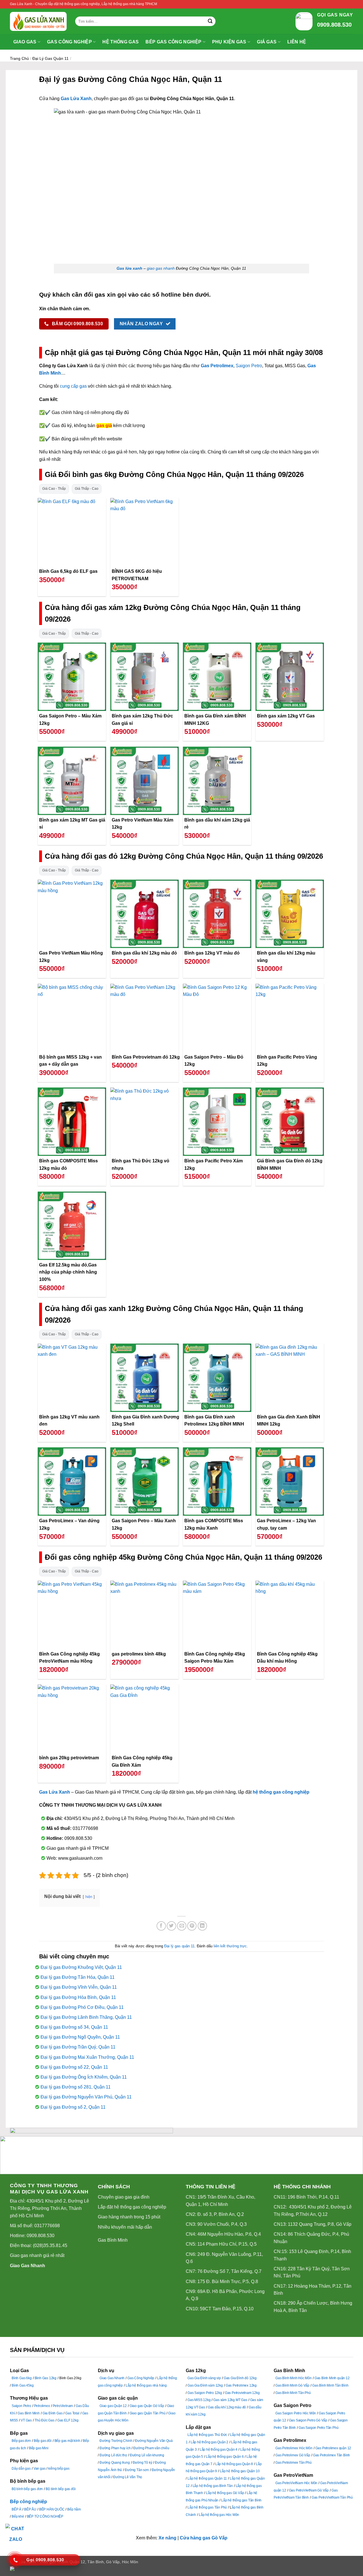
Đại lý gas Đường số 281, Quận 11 (76, 2087)
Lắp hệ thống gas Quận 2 (209, 2442)
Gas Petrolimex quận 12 (333, 2448)
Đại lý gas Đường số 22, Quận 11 (74, 2067)
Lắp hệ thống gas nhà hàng (146, 2385)
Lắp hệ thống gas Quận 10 (240, 2471)
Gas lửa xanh (129, 268)
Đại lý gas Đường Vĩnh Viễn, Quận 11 (79, 1987)
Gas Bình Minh (113, 2240)
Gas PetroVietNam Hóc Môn (296, 2483)
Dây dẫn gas (21, 2469)
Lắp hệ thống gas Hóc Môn (219, 2515)
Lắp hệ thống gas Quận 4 (219, 2450)
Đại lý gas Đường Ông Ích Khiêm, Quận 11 (84, 2077)
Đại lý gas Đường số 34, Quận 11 (74, 2027)
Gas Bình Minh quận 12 (332, 2378)
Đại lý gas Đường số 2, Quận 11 (73, 2107)
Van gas (40, 2469)
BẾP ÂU (30, 2509)
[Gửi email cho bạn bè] (182, 1926)
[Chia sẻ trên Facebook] (161, 1926)
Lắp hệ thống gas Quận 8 (234, 2464)
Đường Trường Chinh (116, 2441)
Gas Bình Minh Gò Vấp (292, 2385)
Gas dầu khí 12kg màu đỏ (227, 2407)
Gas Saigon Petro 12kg (205, 2393)
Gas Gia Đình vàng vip (204, 2378)
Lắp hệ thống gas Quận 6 (225, 2457)
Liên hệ (297, 42)
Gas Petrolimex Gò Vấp (293, 2455)
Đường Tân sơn (137, 2470)
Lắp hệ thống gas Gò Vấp (225, 2493)
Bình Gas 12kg (46, 2378)
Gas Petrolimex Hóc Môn (294, 2448)
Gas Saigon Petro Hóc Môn (296, 2413)
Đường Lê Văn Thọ (128, 2477)
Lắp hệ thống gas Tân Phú (207, 2507)
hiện (89, 1897)
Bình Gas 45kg (23, 2385)
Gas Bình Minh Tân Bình (330, 2385)
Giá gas (267, 42)
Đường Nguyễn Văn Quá (154, 2441)
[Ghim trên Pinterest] (192, 1926)
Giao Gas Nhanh (28, 2266)
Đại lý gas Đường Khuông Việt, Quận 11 (81, 1967)
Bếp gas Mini (39, 2448)
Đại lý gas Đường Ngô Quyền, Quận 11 (80, 2037)
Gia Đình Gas (53, 2413)
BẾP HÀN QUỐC (52, 2509)
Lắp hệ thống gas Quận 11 (207, 2478)
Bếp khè (18, 2516)
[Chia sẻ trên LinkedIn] (202, 1926)
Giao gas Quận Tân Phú (148, 2413)
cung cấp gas (73, 386)
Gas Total (72, 2413)
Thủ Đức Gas (45, 2420)
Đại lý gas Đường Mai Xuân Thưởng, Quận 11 (87, 2057)
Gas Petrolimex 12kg (241, 2385)
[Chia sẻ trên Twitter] (171, 1926)
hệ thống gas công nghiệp (281, 1792)
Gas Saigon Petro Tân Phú (318, 2428)
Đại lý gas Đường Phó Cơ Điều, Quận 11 (82, 2007)
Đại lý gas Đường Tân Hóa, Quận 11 (78, 1977)
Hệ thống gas (121, 42)
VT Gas (26, 2420)
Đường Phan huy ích (115, 2448)
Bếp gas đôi (43, 2441)
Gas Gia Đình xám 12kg (205, 2385)
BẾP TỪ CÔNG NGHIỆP (45, 2516)
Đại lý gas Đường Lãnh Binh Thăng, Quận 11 (86, 2017)
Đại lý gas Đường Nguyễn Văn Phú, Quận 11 (86, 2097)
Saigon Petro (249, 366)
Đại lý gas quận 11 (50, 58)
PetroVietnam (63, 2406)
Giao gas (25, 42)
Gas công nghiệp (69, 42)
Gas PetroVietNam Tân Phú (332, 2497)
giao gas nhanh (161, 268)
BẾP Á (16, 2509)
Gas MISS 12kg (199, 2400)
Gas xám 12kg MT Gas (230, 2400)
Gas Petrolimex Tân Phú (294, 2463)
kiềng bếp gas (59, 2469)
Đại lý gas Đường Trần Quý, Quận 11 (78, 2047)
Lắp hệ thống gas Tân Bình (241, 2500)
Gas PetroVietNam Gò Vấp (309, 2490)
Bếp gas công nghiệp (173, 42)
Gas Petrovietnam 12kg (242, 2393)
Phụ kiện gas (229, 42)
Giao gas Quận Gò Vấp (147, 2406)
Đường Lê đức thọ (113, 2455)
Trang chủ (19, 58)
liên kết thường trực (230, 1946)
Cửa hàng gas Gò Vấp (204, 2538)
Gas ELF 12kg (68, 2420)
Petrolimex (42, 2406)
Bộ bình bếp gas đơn (27, 2489)
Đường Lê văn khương (147, 2455)
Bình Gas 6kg (22, 2378)
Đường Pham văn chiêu (151, 2448)
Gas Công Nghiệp (141, 2378)
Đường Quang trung (115, 2463)
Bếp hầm (74, 2509)
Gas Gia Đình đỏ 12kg (240, 2378)
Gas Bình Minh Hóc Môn (294, 2378)
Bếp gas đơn (21, 2441)
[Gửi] (210, 21)
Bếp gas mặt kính (67, 2441)
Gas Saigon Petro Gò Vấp (308, 2420)
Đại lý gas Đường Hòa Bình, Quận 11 (78, 1997)
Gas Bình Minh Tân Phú (293, 2393)
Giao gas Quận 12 (113, 2406)
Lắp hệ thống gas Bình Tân (213, 2486)
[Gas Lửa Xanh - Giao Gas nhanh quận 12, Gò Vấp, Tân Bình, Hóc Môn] (38, 21)
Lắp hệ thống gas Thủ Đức (207, 2435)
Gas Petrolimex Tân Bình (332, 2455)
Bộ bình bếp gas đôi (61, 2489)
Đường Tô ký (143, 2463)
